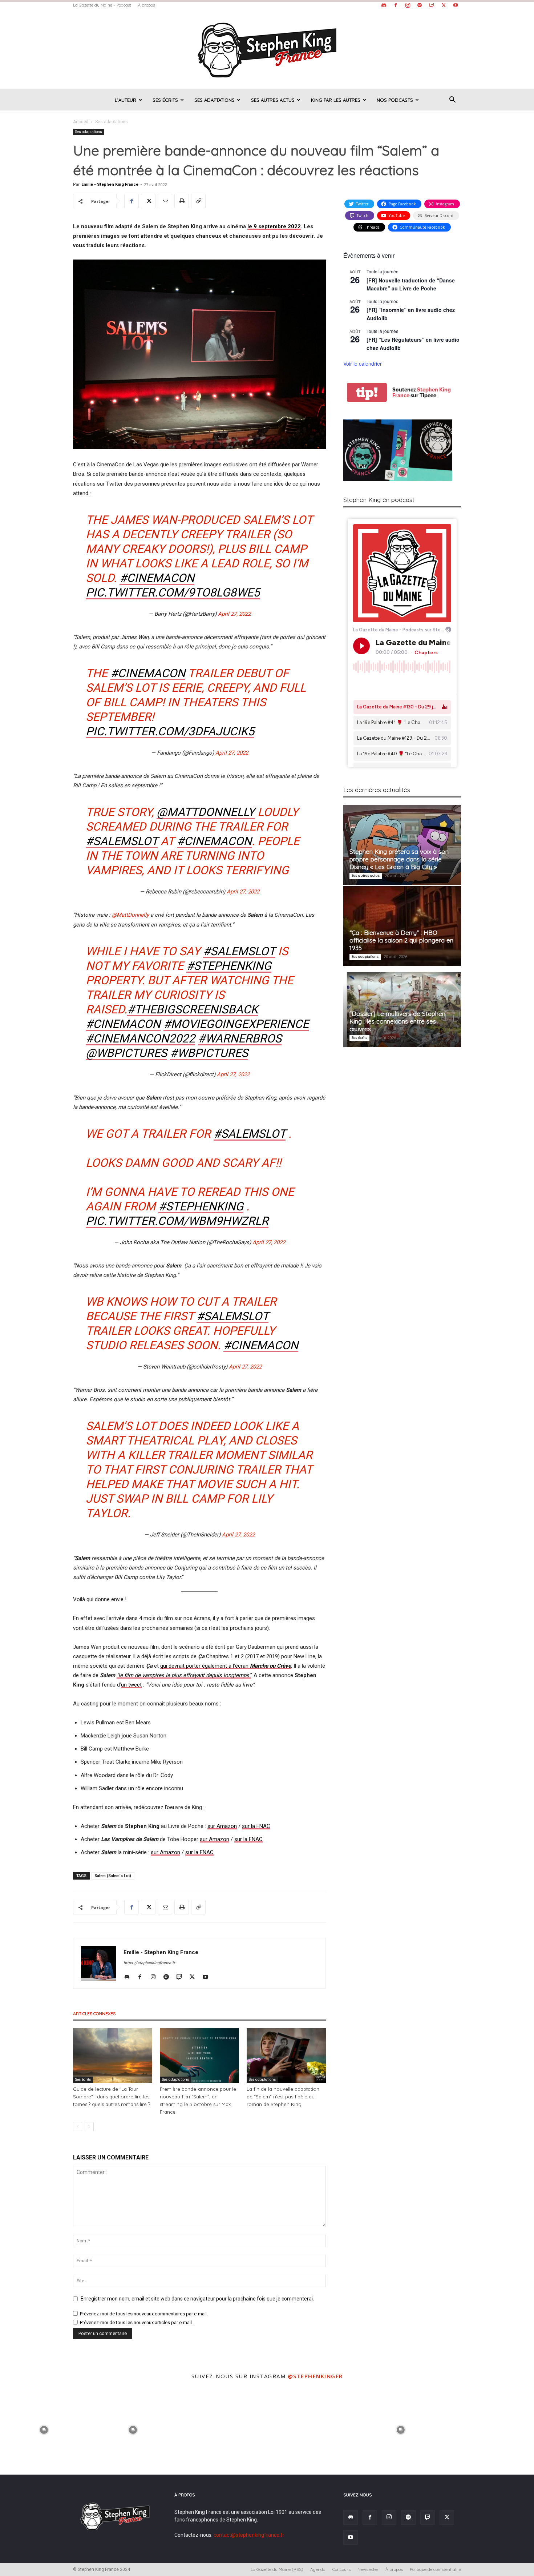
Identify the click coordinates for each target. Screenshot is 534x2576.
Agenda (318, 2569)
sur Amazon (222, 1826)
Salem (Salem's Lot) (113, 1876)
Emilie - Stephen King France (110, 184)
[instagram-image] (44, 2429)
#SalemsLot (122, 841)
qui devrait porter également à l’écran (226, 1666)
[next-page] (89, 2127)
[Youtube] (456, 5)
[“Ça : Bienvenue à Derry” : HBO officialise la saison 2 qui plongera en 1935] (402, 926)
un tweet (131, 1685)
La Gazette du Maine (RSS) (277, 2569)
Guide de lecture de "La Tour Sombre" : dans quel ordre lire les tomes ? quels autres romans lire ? (112, 2097)
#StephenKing (201, 1206)
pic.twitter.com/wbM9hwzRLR (177, 1221)
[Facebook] (396, 5)
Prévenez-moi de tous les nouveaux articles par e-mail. (136, 2322)
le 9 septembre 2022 (274, 226)
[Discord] (384, 5)
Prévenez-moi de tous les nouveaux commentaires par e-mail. (144, 2314)
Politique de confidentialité (435, 2569)
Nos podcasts (395, 100)
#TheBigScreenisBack (193, 1009)
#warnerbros (240, 1038)
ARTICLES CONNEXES (94, 2014)
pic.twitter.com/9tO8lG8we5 (173, 592)
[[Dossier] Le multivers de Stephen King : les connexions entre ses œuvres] (402, 1007)
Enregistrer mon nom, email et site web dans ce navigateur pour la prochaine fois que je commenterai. (197, 2299)
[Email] (165, 201)
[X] (444, 5)
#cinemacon (123, 1024)
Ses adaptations (215, 100)
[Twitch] (432, 5)
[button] (452, 101)
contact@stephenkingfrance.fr (249, 2535)
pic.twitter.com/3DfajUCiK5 (170, 731)
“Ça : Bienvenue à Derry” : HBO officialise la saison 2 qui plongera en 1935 (401, 940)
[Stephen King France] (267, 49)
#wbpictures (209, 1053)
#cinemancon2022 (140, 1038)
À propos (146, 5)
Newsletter (368, 2569)
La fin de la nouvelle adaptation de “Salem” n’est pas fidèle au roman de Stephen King (283, 2097)
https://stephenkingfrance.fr (149, 1963)
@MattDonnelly (206, 812)
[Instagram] (408, 5)
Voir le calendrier (363, 363)
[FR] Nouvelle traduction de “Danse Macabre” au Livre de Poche (411, 284)
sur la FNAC (256, 1826)
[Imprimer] (182, 201)
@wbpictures (126, 1053)
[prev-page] (78, 2127)
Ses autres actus (273, 100)
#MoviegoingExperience (236, 1024)
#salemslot (239, 951)
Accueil (81, 122)
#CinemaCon (157, 578)
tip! (367, 392)
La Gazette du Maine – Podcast (102, 5)
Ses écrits (165, 100)
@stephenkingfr (315, 2376)
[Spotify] (420, 5)
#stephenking (229, 966)
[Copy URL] (198, 201)
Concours (341, 2569)
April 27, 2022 (234, 614)
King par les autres (336, 100)
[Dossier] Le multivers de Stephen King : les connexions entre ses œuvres (397, 1021)
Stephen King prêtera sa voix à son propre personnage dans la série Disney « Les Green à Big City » (399, 859)
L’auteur (126, 100)
